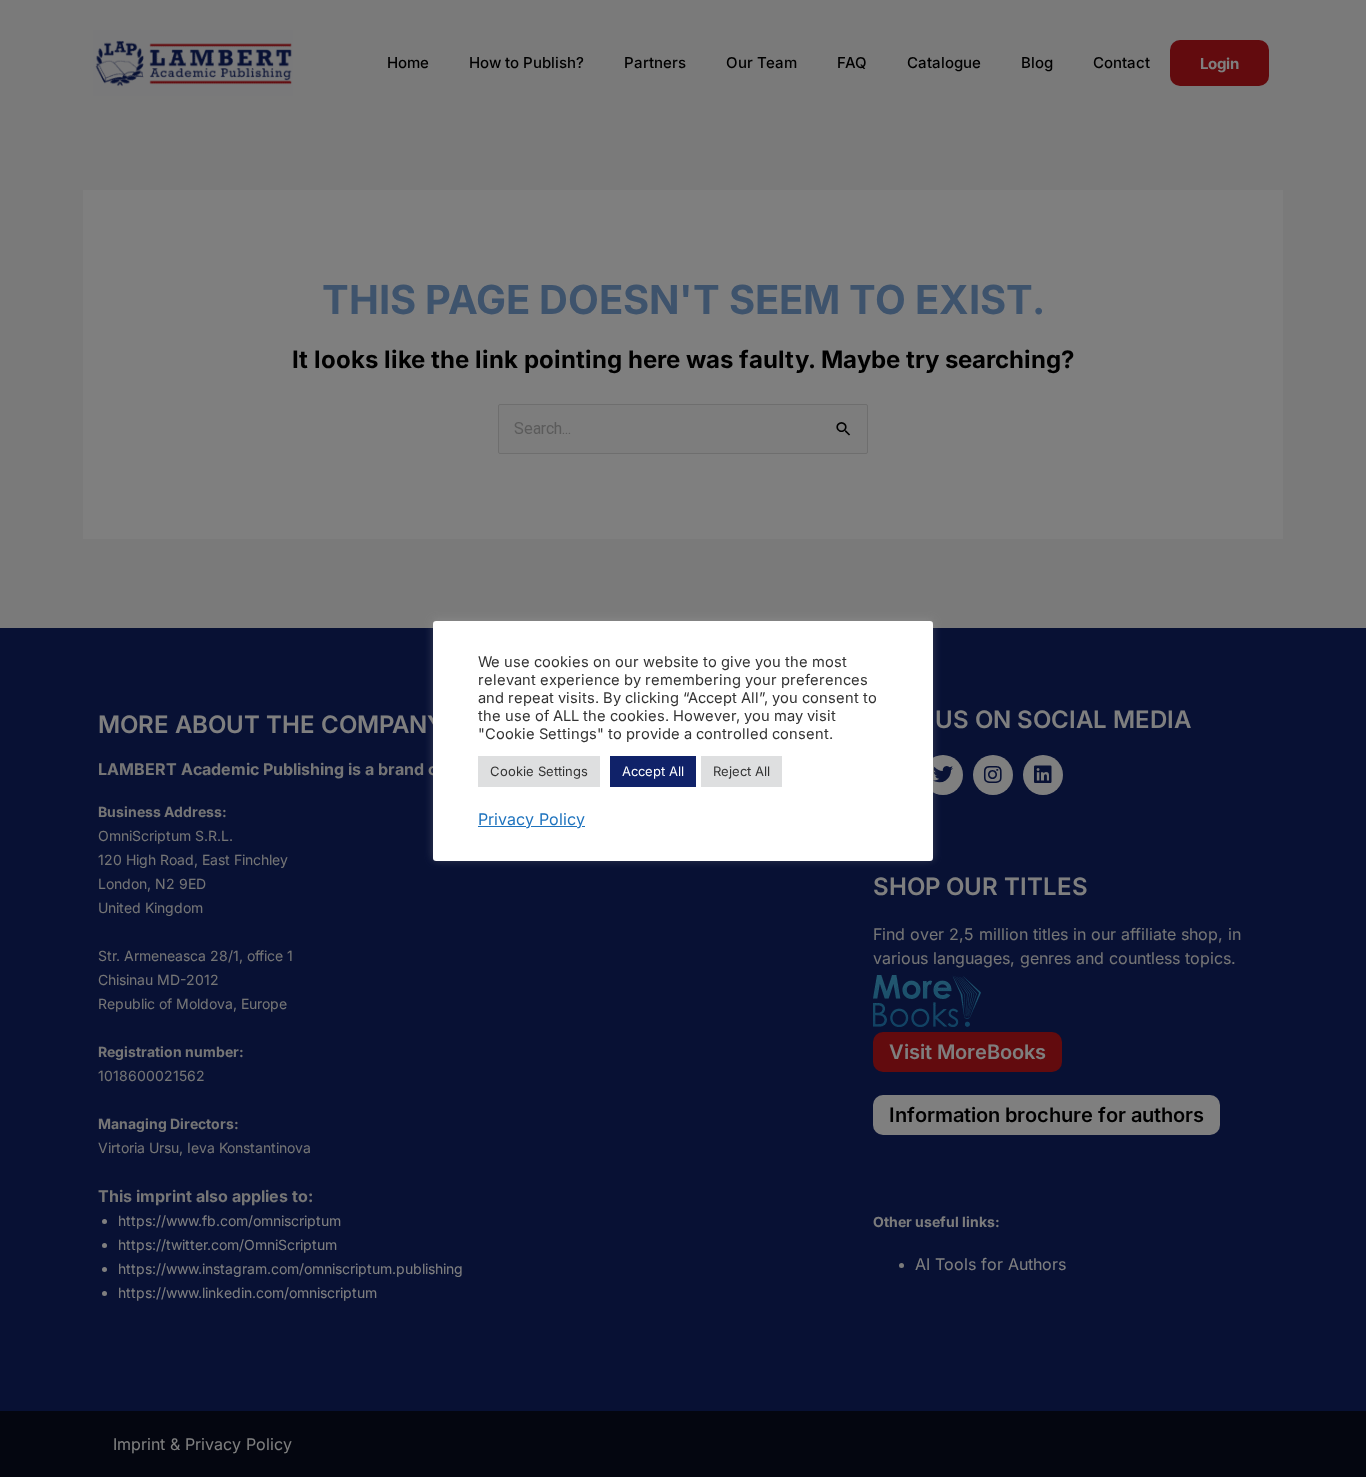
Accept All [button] (653, 771)
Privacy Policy (531, 819)
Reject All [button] (741, 771)
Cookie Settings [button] (539, 771)
